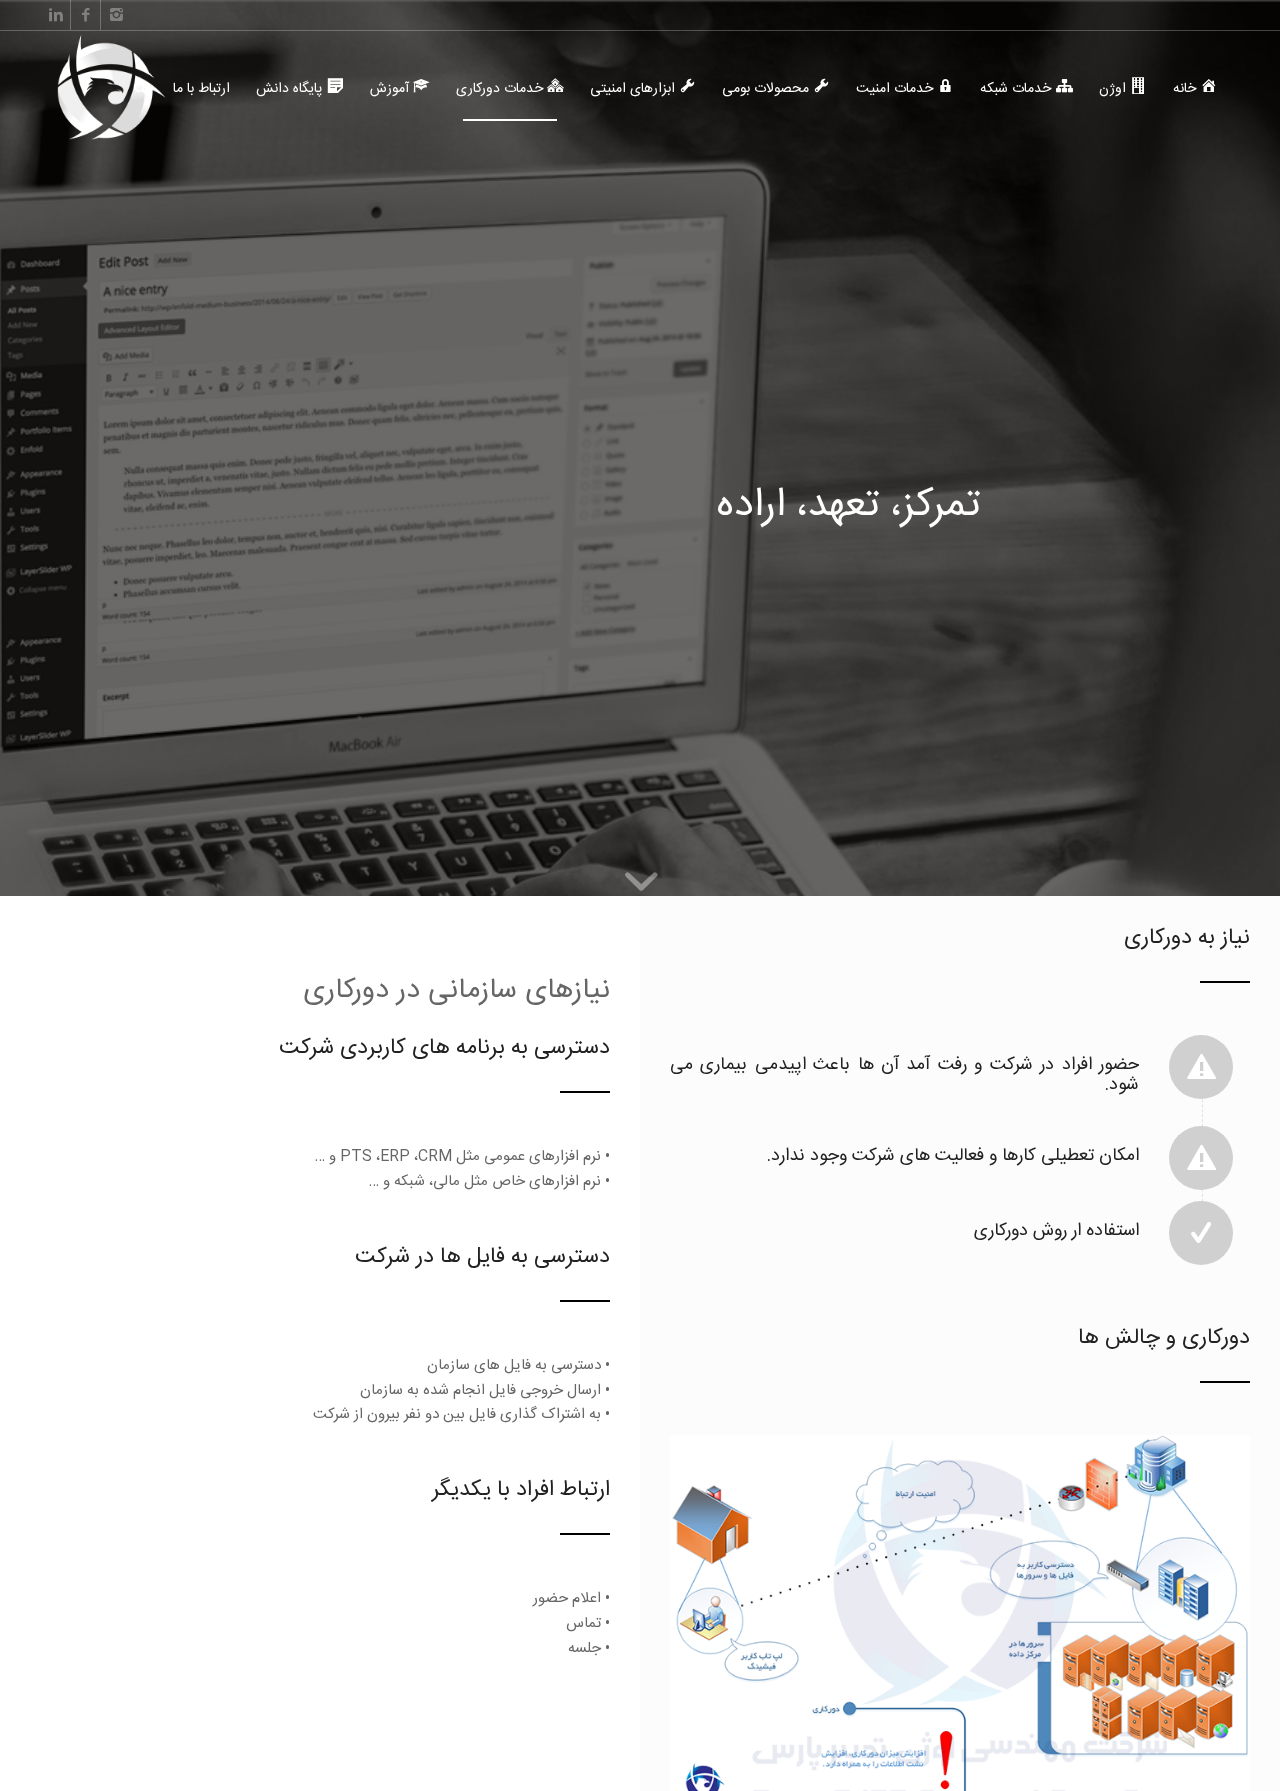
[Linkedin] (55, 15)
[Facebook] (85, 15)
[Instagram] (116, 15)
